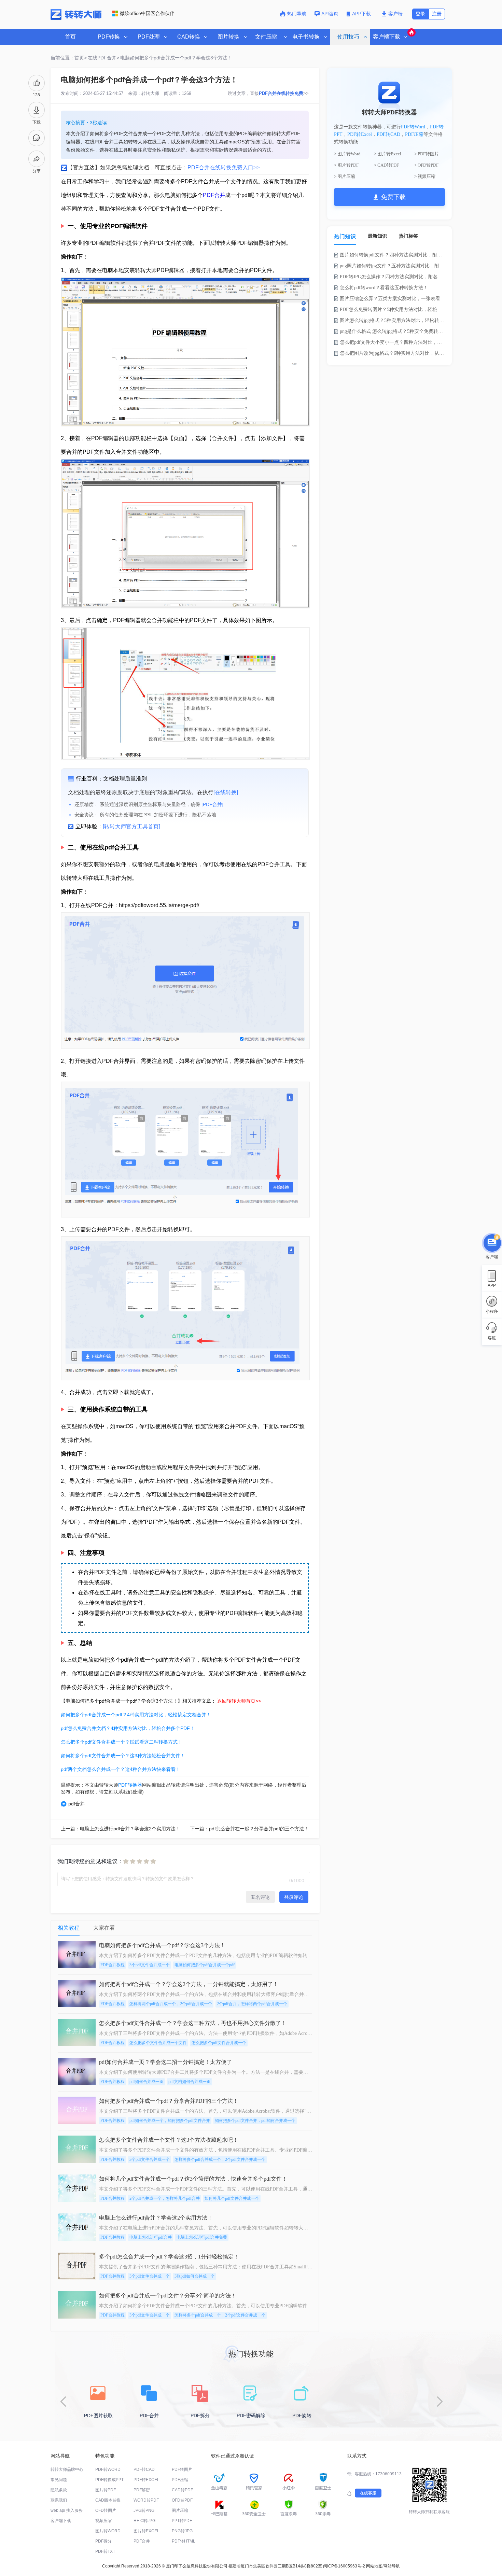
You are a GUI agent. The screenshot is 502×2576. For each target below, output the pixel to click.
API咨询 (330, 14)
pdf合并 (76, 1804)
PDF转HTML (184, 2541)
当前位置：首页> (69, 58)
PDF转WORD (108, 2469)
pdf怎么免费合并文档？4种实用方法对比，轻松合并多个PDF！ (128, 1728)
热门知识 (345, 236)
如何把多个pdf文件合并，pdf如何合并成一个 (255, 2121)
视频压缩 (103, 2521)
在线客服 (368, 2493)
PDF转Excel (360, 134)
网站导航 (392, 2566)
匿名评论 (260, 1897)
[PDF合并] (212, 804)
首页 (70, 37)
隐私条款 (59, 2490)
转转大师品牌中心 (67, 2469)
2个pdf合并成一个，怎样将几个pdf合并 (165, 2198)
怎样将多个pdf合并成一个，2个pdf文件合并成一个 (220, 2159)
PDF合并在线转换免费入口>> (224, 167)
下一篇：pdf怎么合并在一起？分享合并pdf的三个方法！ (249, 1829)
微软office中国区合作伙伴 (147, 13)
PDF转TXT (105, 2551)
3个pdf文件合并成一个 (150, 1965)
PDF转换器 (130, 1785)
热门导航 (297, 14)
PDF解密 (142, 2490)
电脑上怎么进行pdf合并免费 (202, 2237)
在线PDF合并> (103, 58)
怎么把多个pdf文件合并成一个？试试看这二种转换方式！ (122, 1742)
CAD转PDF (182, 2490)
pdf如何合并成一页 (147, 2082)
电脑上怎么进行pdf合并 (151, 2237)
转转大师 (150, 93)
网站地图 (374, 2566)
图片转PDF (106, 2490)
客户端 (395, 14)
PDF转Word (413, 127)
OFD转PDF (182, 2500)
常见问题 (59, 2480)
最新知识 (377, 236)
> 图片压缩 (345, 176)
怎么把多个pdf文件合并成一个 (219, 2043)
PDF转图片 (182, 2469)
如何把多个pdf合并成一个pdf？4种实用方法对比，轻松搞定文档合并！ (136, 1715)
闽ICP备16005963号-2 (344, 2566)
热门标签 (408, 236)
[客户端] (492, 1243)
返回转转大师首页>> (239, 1701)
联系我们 (59, 2500)
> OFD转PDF (426, 165)
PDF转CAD (388, 134)
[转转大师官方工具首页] (131, 826)
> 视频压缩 (425, 176)
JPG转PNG (144, 2510)
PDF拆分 (103, 2541)
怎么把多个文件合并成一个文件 (158, 2043)
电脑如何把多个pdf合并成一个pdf (205, 1965)
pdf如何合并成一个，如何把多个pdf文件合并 (170, 2121)
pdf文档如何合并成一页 (190, 2082)
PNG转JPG (182, 2531)
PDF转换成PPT (109, 2480)
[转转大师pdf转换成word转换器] (76, 18)
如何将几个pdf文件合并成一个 (232, 2198)
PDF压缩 (414, 134)
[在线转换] (226, 792)
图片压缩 (180, 2510)
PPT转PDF (182, 2521)
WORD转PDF (146, 2500)
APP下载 (362, 14)
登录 (420, 14)
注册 (437, 14)
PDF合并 (214, 195)
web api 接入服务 (67, 2510)
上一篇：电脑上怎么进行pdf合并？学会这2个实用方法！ (121, 1829)
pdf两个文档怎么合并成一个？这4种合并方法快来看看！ (121, 1769)
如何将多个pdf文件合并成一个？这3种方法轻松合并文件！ (123, 1756)
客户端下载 (61, 2521)
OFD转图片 (106, 2510)
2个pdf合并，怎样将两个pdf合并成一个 (252, 2004)
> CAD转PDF (386, 165)
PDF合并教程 (113, 1965)
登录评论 (294, 1897)
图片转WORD (108, 2531)
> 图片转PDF (346, 165)
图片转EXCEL (147, 2531)
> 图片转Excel (388, 154)
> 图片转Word (347, 154)
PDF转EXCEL (147, 2480)
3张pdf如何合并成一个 (195, 2276)
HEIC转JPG (144, 2521)
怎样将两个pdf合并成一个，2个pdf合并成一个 (171, 2004)
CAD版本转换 (108, 2500)
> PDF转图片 (427, 154)
